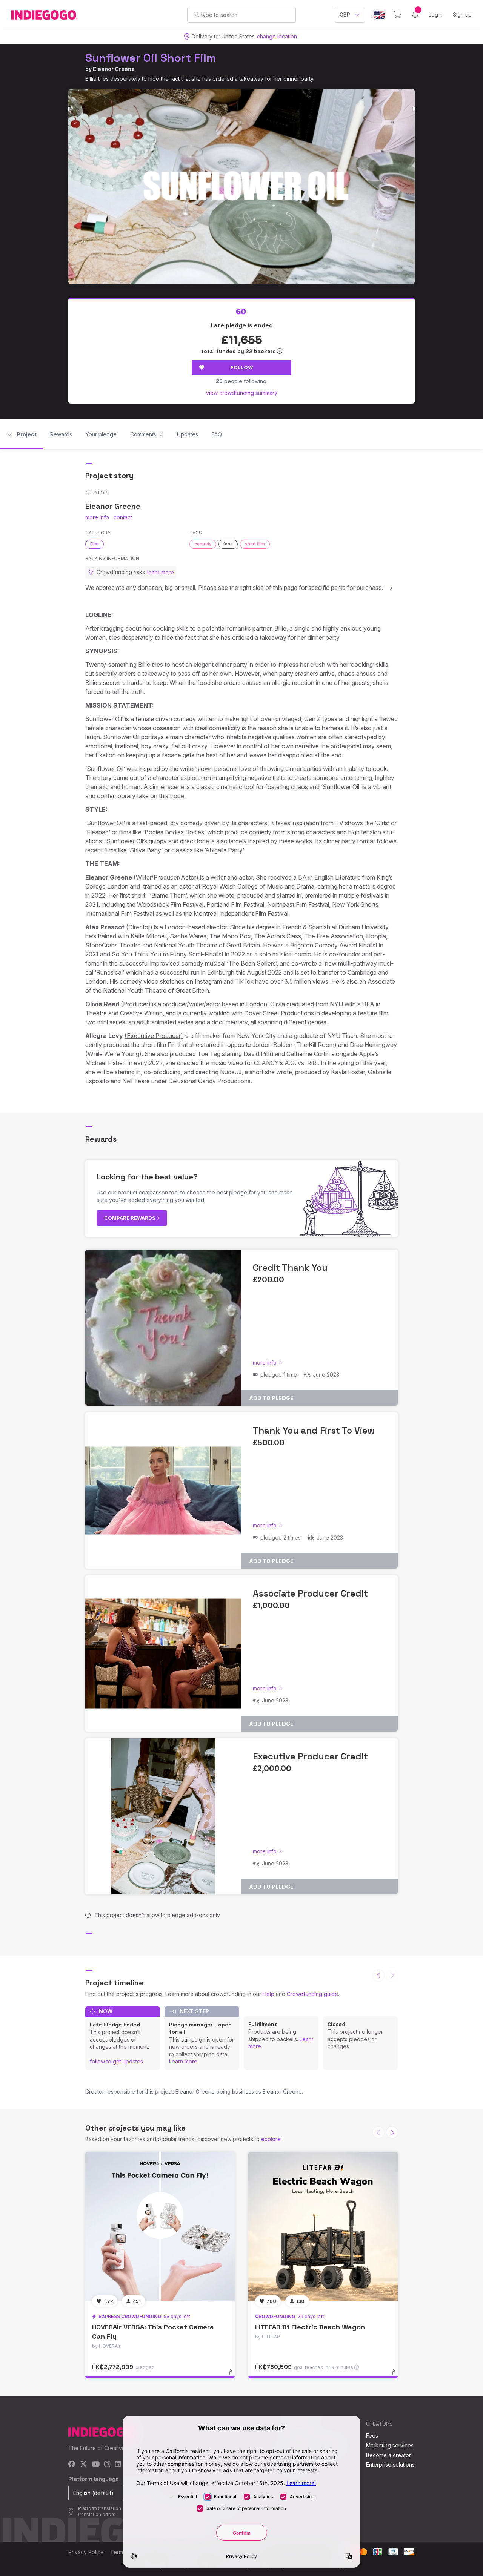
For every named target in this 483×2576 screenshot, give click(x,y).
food (228, 544)
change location (277, 36)
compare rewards (130, 1218)
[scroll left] (378, 1976)
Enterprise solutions (390, 2465)
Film (95, 544)
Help (268, 1994)
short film (255, 544)
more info (97, 517)
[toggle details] (234, 2376)
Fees (372, 2436)
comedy (203, 544)
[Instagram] (107, 2465)
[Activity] (415, 15)
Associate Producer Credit (310, 1593)
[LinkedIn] (118, 2465)
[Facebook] (72, 2465)
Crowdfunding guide (312, 1994)
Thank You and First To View (314, 1430)
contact (123, 517)
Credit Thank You (290, 1267)
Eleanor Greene (114, 69)
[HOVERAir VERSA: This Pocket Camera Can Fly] (160, 2226)
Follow (242, 367)
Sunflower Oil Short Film (151, 58)
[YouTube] (96, 2465)
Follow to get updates (116, 2061)
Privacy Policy (86, 2552)
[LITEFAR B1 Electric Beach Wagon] (323, 2226)
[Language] (379, 15)
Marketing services (390, 2445)
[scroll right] (392, 2132)
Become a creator (388, 2455)
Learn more (183, 2061)
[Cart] (398, 15)
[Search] (196, 14)
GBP (345, 15)
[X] (84, 2465)
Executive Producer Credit (310, 1756)
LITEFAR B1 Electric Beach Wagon (310, 2327)
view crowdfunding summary (242, 393)
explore (271, 2139)
